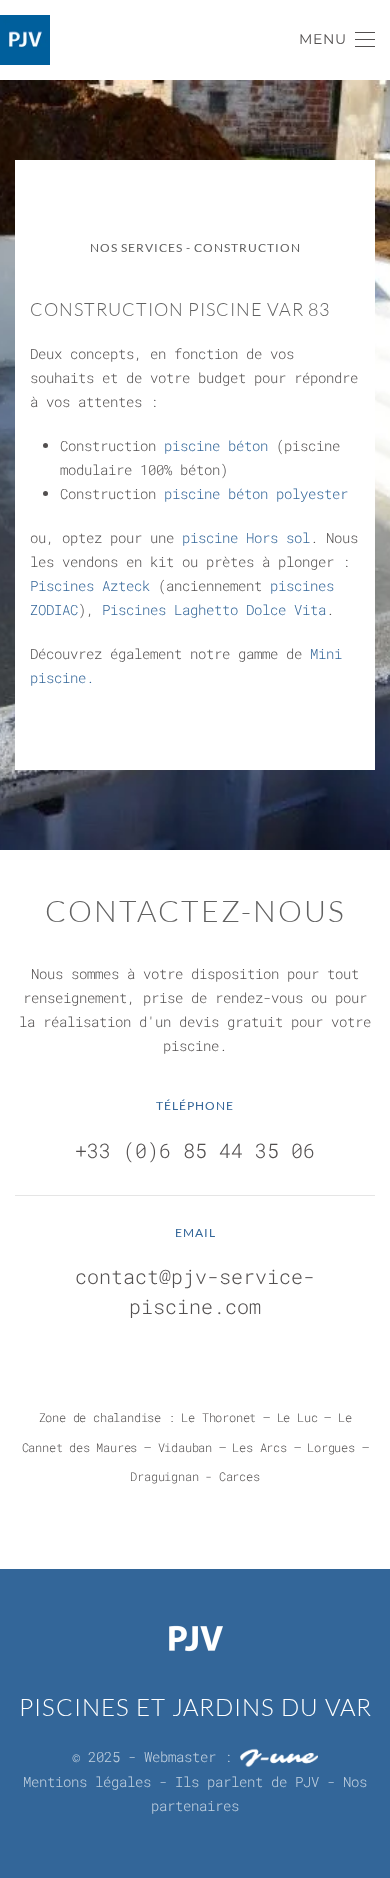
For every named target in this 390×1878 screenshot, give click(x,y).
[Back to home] (25, 40)
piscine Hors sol (246, 537)
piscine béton (216, 445)
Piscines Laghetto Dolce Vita (214, 609)
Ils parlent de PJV (247, 1781)
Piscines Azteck (90, 585)
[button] (337, 40)
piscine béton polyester (256, 493)
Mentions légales (87, 1781)
